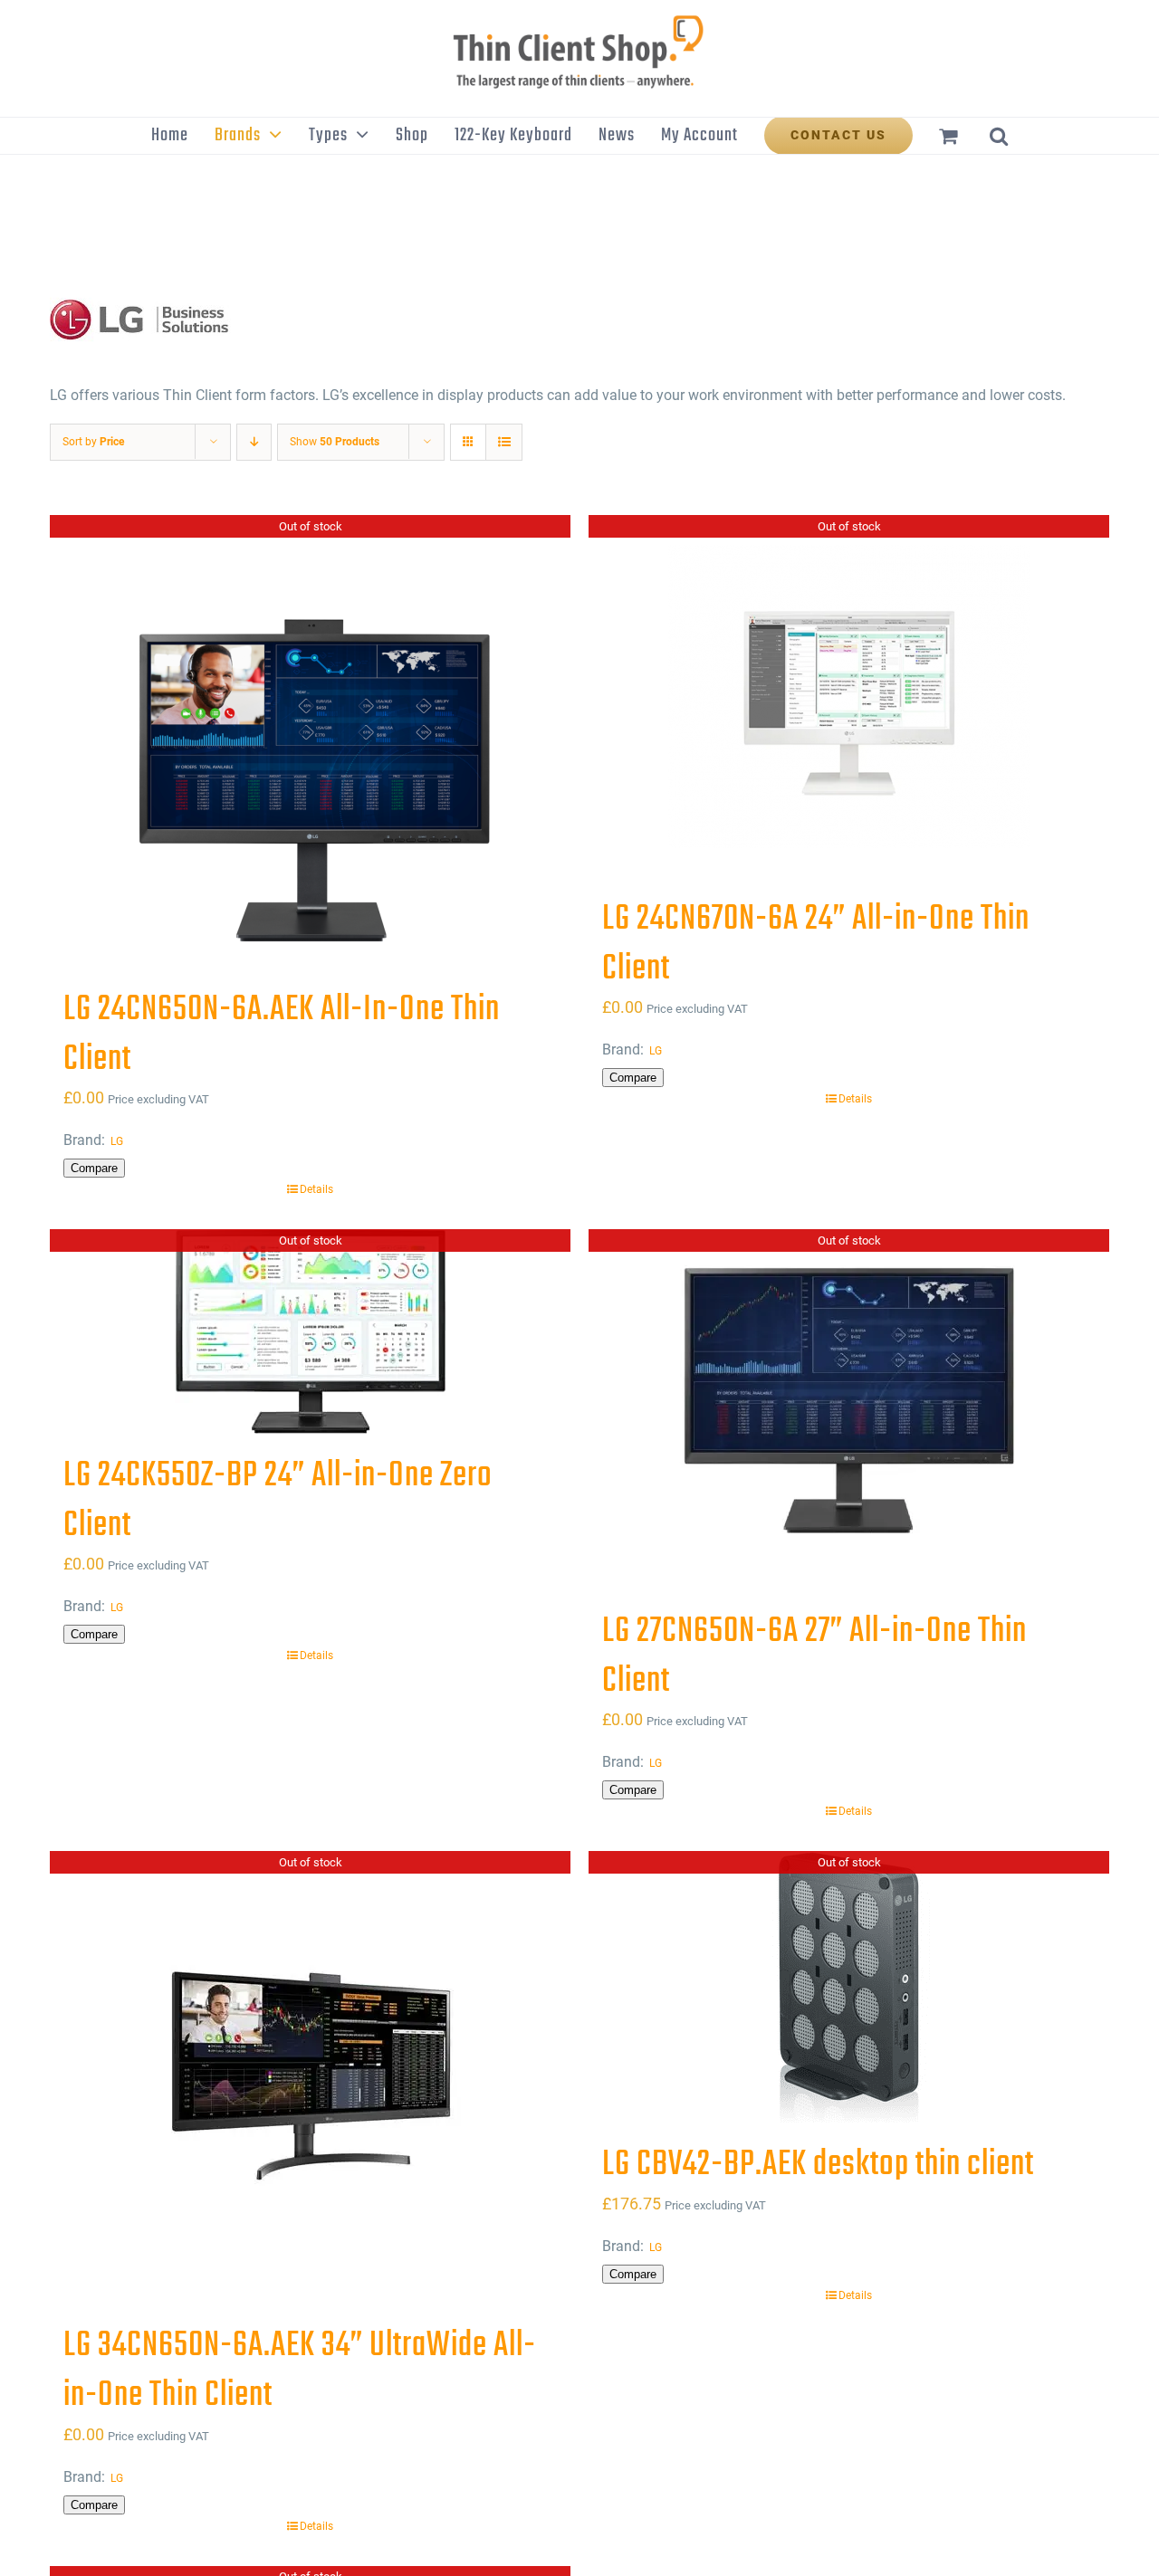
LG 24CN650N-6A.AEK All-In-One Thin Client (282, 1035)
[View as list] (504, 442)
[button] (999, 136)
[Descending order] (254, 442)
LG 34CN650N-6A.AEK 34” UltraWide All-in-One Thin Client (300, 2371)
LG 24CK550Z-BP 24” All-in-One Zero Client (278, 1501)
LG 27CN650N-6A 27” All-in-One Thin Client (814, 1657)
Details (316, 1189)
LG (117, 1141)
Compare (94, 1168)
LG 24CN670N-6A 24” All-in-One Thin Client (816, 945)
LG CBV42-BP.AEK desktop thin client (818, 2165)
